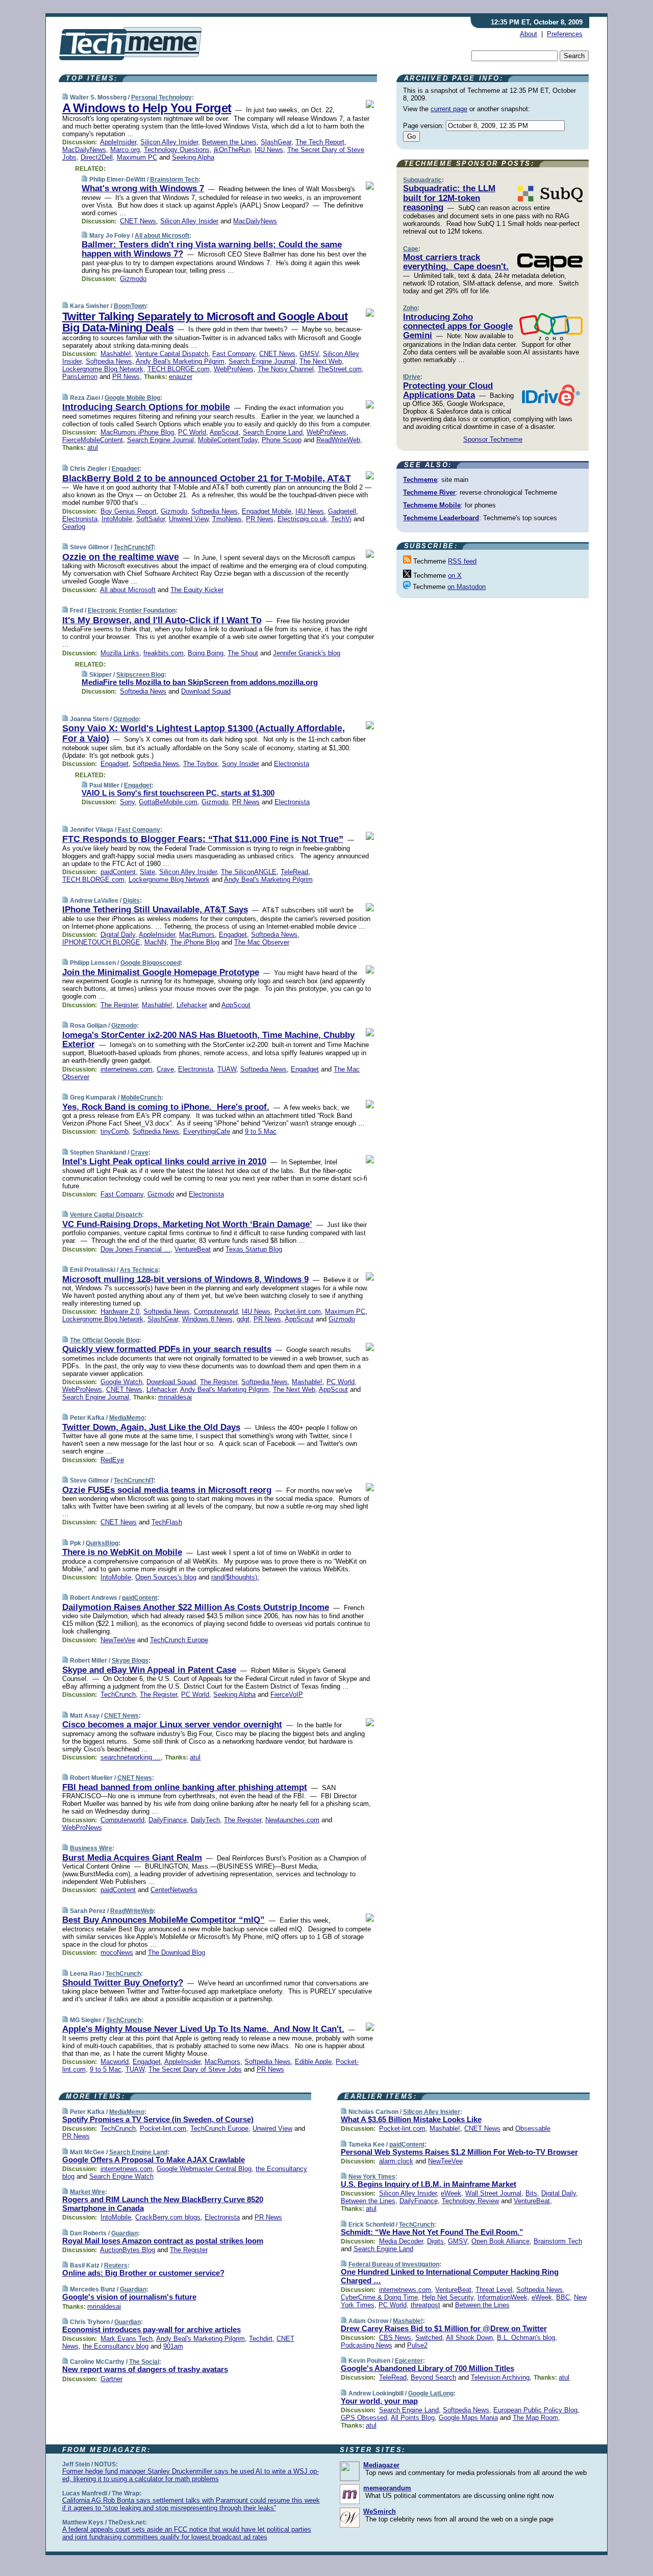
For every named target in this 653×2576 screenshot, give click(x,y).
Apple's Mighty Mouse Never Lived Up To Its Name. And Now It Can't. (203, 2029)
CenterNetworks (174, 1890)
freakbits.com (164, 653)
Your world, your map (379, 2401)
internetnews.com (127, 1069)
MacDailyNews (84, 150)
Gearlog (74, 527)
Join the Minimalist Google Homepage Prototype (161, 972)
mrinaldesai (175, 1397)
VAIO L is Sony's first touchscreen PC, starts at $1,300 (178, 793)
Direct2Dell (97, 157)
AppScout (224, 432)
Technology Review (470, 2201)
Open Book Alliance (500, 2241)
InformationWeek (503, 2297)
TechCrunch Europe (179, 1640)
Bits (531, 2193)
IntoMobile (117, 519)
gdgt (243, 1319)
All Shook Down (469, 2338)
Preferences (565, 34)
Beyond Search (433, 2377)
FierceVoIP (287, 1694)
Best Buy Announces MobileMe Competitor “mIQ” (164, 1920)
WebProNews (234, 369)
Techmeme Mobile (432, 505)
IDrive (412, 377)
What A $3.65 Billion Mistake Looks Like (411, 2119)
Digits (131, 901)
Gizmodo (133, 279)
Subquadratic (422, 180)
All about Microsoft (162, 236)
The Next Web (321, 361)
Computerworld (216, 1311)
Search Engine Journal (262, 361)
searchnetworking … (131, 1757)
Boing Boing (206, 653)
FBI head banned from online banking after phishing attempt (185, 1787)
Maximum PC (137, 157)
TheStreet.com (340, 369)
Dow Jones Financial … (135, 1249)
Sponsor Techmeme (493, 439)
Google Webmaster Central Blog (204, 2169)
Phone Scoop (282, 440)
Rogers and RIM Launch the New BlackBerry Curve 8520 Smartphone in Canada (163, 2204)
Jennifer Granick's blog (307, 653)
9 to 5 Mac (261, 1131)
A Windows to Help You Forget (147, 108)
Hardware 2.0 (120, 1311)
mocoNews (117, 1953)
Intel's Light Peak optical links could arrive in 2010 (164, 1162)
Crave (165, 1069)
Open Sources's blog (166, 1577)
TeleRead (294, 872)
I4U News (269, 150)
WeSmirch (380, 2511)
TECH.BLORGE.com (179, 369)
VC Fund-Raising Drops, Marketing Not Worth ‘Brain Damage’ (187, 1224)
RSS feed (462, 561)
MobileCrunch (141, 1098)
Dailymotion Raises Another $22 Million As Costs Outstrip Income (196, 1607)
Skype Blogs (130, 1661)
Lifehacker (192, 1005)
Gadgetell (342, 511)
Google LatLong (431, 2393)
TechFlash (167, 1522)
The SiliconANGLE (249, 872)
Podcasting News (367, 2345)
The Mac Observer (262, 942)
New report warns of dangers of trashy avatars (145, 2369)
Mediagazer (381, 2465)
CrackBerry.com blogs (168, 2217)
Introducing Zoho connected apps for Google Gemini (458, 326)
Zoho (410, 308)
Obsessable (533, 2128)
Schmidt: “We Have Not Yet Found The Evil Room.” (432, 2232)
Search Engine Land (273, 432)
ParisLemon (80, 377)
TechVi (341, 519)
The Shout (243, 653)
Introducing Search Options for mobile (146, 407)
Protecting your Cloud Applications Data (448, 390)
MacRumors (197, 935)
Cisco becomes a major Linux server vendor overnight (172, 1725)
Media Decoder (401, 2241)
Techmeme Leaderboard (441, 518)
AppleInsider (118, 142)
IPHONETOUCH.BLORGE (101, 942)
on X (455, 576)
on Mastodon (467, 587)
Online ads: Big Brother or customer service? (143, 2273)
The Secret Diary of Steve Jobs (195, 2069)
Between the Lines (229, 142)
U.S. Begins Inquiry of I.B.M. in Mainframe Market (429, 2184)
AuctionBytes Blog (128, 2250)
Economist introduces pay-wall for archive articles (152, 2329)
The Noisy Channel (286, 369)
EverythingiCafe (207, 1131)
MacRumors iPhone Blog (137, 432)
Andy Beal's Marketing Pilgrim (180, 361)
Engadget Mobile (267, 511)
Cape (411, 249)
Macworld (115, 2062)
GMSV (309, 354)
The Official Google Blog (105, 1340)
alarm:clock (396, 2161)
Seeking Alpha (193, 157)
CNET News (138, 221)
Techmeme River (429, 492)
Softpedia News (109, 361)
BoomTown (130, 306)
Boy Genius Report (129, 511)
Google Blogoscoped (150, 963)
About (529, 34)
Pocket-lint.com (298, 1311)
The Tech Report (320, 142)
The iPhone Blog (195, 942)
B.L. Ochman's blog (526, 2338)
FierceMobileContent (93, 440)
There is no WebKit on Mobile (122, 1552)
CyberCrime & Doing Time (379, 2297)
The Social (144, 2362)
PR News (126, 377)
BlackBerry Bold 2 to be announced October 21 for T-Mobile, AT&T (207, 478)
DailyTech (205, 1820)
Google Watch (121, 1382)
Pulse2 (417, 2345)
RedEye (112, 1460)
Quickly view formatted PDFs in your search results (167, 1349)
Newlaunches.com (292, 1820)
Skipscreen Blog (140, 675)
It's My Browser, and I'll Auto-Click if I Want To (162, 620)
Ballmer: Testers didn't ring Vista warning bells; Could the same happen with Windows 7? (212, 249)
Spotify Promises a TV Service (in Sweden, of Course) (158, 2119)
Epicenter (409, 2361)
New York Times (372, 2177)
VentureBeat (193, 1249)
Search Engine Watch (121, 2176)
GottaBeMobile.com (168, 802)
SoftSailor (150, 519)
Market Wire (87, 2192)
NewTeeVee (118, 1640)
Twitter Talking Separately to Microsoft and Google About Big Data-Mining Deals (205, 322)
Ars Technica (139, 1270)
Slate (147, 872)
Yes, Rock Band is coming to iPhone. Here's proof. (166, 1107)
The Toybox (200, 764)
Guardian (124, 2233)
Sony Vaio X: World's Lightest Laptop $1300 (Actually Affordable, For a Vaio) (204, 733)
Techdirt (261, 2339)
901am (173, 2346)
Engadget (125, 469)
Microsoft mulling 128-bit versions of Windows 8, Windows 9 (185, 1279)
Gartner (111, 2379)
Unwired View (189, 519)
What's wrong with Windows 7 (143, 188)
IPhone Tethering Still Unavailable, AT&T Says (155, 910)
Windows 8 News (207, 1319)
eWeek (451, 2193)
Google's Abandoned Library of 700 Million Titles (428, 2368)
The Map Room (535, 2418)
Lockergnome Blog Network (103, 369)
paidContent (118, 872)
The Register (119, 1005)
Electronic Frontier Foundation (132, 610)
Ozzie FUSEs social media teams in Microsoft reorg (167, 1490)
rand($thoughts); (235, 1577)
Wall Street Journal (493, 2193)
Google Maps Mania (468, 2418)
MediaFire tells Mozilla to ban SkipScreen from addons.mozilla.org (200, 682)
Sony (127, 802)
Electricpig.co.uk (302, 519)
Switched (429, 2338)
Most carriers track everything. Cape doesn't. (456, 262)
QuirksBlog (102, 1543)
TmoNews (227, 519)
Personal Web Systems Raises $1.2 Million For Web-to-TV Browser (459, 2152)
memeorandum (387, 2488)
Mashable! (116, 354)
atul (93, 448)
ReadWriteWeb (338, 440)
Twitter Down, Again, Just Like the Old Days (151, 1427)
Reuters (116, 2265)
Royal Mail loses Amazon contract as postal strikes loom (163, 2241)
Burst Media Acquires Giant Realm (132, 1858)
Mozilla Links (120, 653)
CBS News (395, 2338)
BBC (563, 2297)
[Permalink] (65, 97)
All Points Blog (413, 2418)
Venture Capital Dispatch (172, 354)
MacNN (155, 942)
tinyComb (115, 1131)
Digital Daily (118, 935)
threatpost (425, 2305)
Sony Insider (241, 764)
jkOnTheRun (232, 150)
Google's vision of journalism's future (129, 2297)
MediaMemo (127, 1418)
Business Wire (91, 1848)
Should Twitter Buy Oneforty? (123, 1983)
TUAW (227, 1069)
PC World (192, 432)
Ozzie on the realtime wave (121, 557)
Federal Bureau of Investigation (394, 2264)
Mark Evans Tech (127, 2339)
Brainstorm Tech (174, 180)
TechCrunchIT (134, 547)
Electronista (80, 519)
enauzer (181, 377)
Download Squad (206, 691)
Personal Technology (161, 97)
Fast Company (234, 354)
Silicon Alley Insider (169, 142)
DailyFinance (168, 1820)
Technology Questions (177, 150)
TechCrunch (118, 1694)
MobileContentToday (228, 440)
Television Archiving (500, 2377)
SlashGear (276, 142)
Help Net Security (448, 2297)
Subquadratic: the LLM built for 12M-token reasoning (449, 198)
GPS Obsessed (364, 2418)
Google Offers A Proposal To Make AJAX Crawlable (154, 2160)
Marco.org (125, 150)
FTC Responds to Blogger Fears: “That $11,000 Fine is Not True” (203, 839)
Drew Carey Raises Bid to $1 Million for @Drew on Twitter (444, 2328)
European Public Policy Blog (535, 2410)
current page (449, 109)
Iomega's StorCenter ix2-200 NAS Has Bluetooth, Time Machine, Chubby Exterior (208, 1040)
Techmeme (420, 480)
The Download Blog (177, 1953)
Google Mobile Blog (132, 398)
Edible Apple (313, 2062)
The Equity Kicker (197, 590)
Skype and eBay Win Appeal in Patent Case (149, 1670)
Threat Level (494, 2290)
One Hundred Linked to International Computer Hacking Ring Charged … (450, 2276)
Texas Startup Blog (254, 1249)
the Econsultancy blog (116, 2346)
